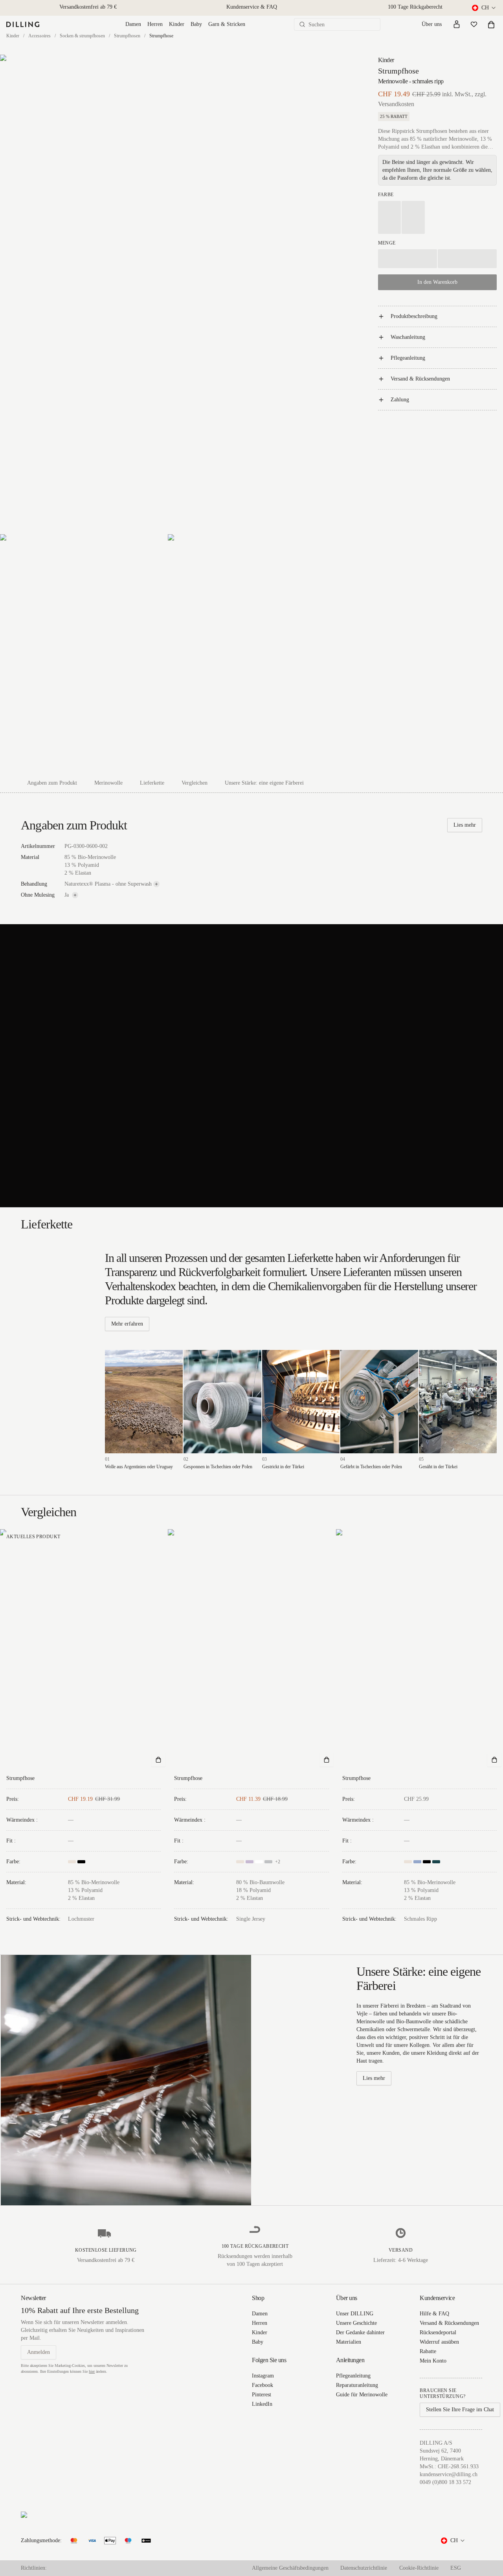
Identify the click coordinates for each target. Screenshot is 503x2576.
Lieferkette (152, 783)
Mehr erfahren (127, 1324)
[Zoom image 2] (84, 654)
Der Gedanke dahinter (360, 2332)
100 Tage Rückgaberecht (415, 7)
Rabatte (428, 2351)
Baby (196, 24)
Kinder (177, 24)
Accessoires (39, 36)
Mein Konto (433, 2361)
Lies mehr (465, 825)
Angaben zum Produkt (52, 783)
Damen (133, 24)
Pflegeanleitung (408, 358)
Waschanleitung (408, 337)
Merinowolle (108, 783)
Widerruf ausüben (439, 2342)
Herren (155, 24)
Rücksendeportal (438, 2332)
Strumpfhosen (127, 36)
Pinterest (262, 2395)
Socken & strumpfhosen (82, 36)
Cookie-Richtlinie (419, 2568)
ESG (456, 2568)
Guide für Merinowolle (362, 2395)
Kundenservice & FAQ (252, 7)
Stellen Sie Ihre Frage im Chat (460, 2410)
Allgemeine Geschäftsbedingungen (290, 2568)
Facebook (263, 2385)
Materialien (349, 2342)
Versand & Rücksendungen (420, 379)
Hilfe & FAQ (434, 2314)
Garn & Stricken (227, 24)
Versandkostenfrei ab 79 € (88, 7)
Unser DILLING (355, 2314)
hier (92, 2371)
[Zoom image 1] (168, 294)
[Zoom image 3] (251, 654)
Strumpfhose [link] (161, 36)
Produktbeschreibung (414, 316)
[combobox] (484, 8)
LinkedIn (262, 2404)
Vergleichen (195, 783)
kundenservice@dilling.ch (449, 2474)
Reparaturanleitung (357, 2385)
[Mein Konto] (457, 24)
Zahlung (400, 400)
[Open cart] (491, 24)
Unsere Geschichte (356, 2323)
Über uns (432, 24)
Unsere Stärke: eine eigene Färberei (264, 783)
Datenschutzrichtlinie (364, 2568)
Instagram (263, 2376)
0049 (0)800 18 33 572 (445, 2482)
